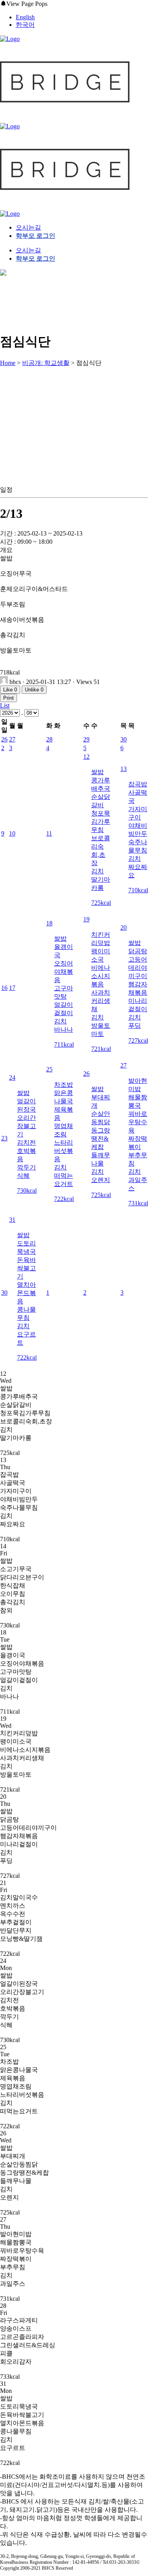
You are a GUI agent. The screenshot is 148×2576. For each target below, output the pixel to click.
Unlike (34, 690)
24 (12, 1078)
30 (124, 739)
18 (49, 923)
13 (124, 769)
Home (8, 363)
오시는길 (28, 227)
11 (49, 833)
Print (8, 698)
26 (4, 739)
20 (124, 928)
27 (12, 739)
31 (12, 1220)
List (5, 705)
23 (4, 1138)
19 (86, 919)
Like (10, 690)
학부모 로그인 (36, 236)
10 (12, 833)
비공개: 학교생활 (46, 363)
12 (86, 757)
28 (49, 739)
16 (4, 988)
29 (86, 739)
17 (12, 988)
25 (49, 1069)
